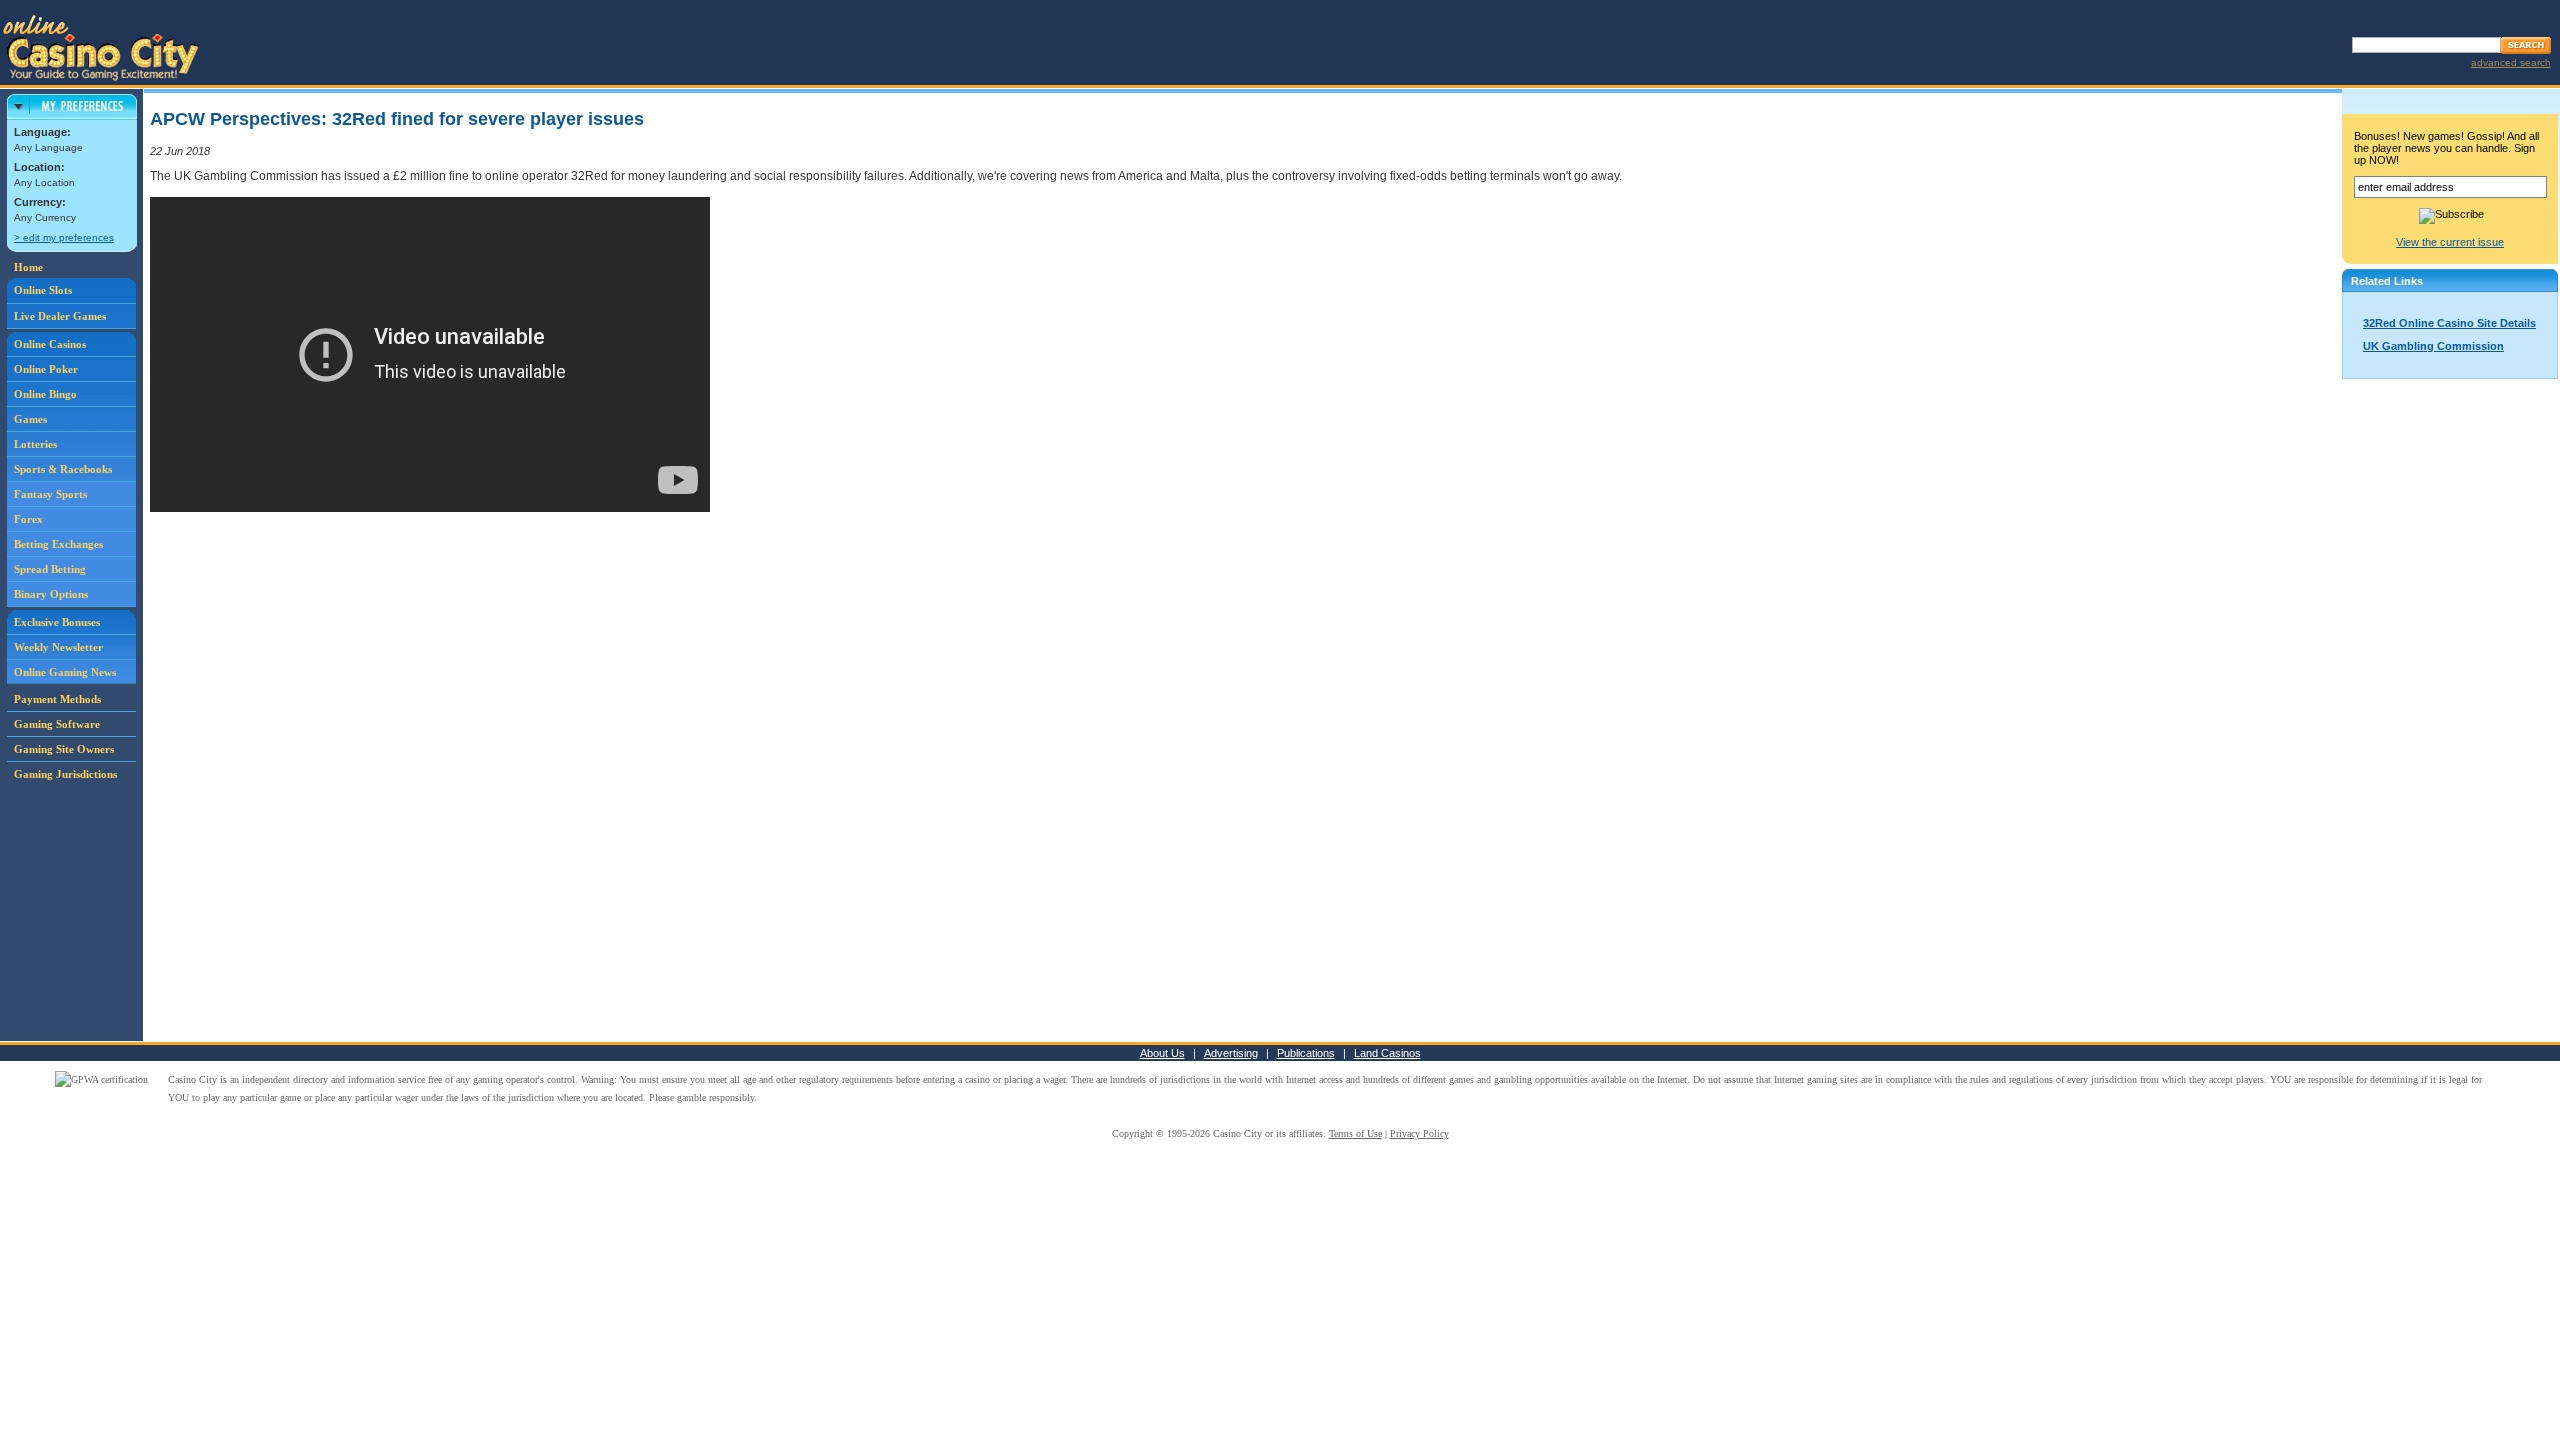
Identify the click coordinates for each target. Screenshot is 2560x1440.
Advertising (1231, 1053)
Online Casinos (50, 344)
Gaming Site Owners (64, 749)
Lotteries (35, 444)
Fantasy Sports (50, 494)
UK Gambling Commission (2433, 346)
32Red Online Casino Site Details (2449, 323)
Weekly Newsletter (58, 647)
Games (30, 419)
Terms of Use (1355, 1133)
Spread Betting (50, 569)
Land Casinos (1387, 1053)
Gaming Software (57, 724)
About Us (1162, 1053)
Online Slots (43, 290)
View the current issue (2450, 242)
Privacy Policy (1419, 1133)
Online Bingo (45, 394)
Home (28, 267)
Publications (1306, 1053)
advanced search (2511, 62)
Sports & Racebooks (63, 469)
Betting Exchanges (58, 544)
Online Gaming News (65, 672)
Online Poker (46, 369)
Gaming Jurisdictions (65, 774)
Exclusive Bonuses (57, 622)
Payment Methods (57, 699)
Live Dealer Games (60, 316)
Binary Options (51, 594)
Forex (28, 519)
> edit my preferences (64, 237)
